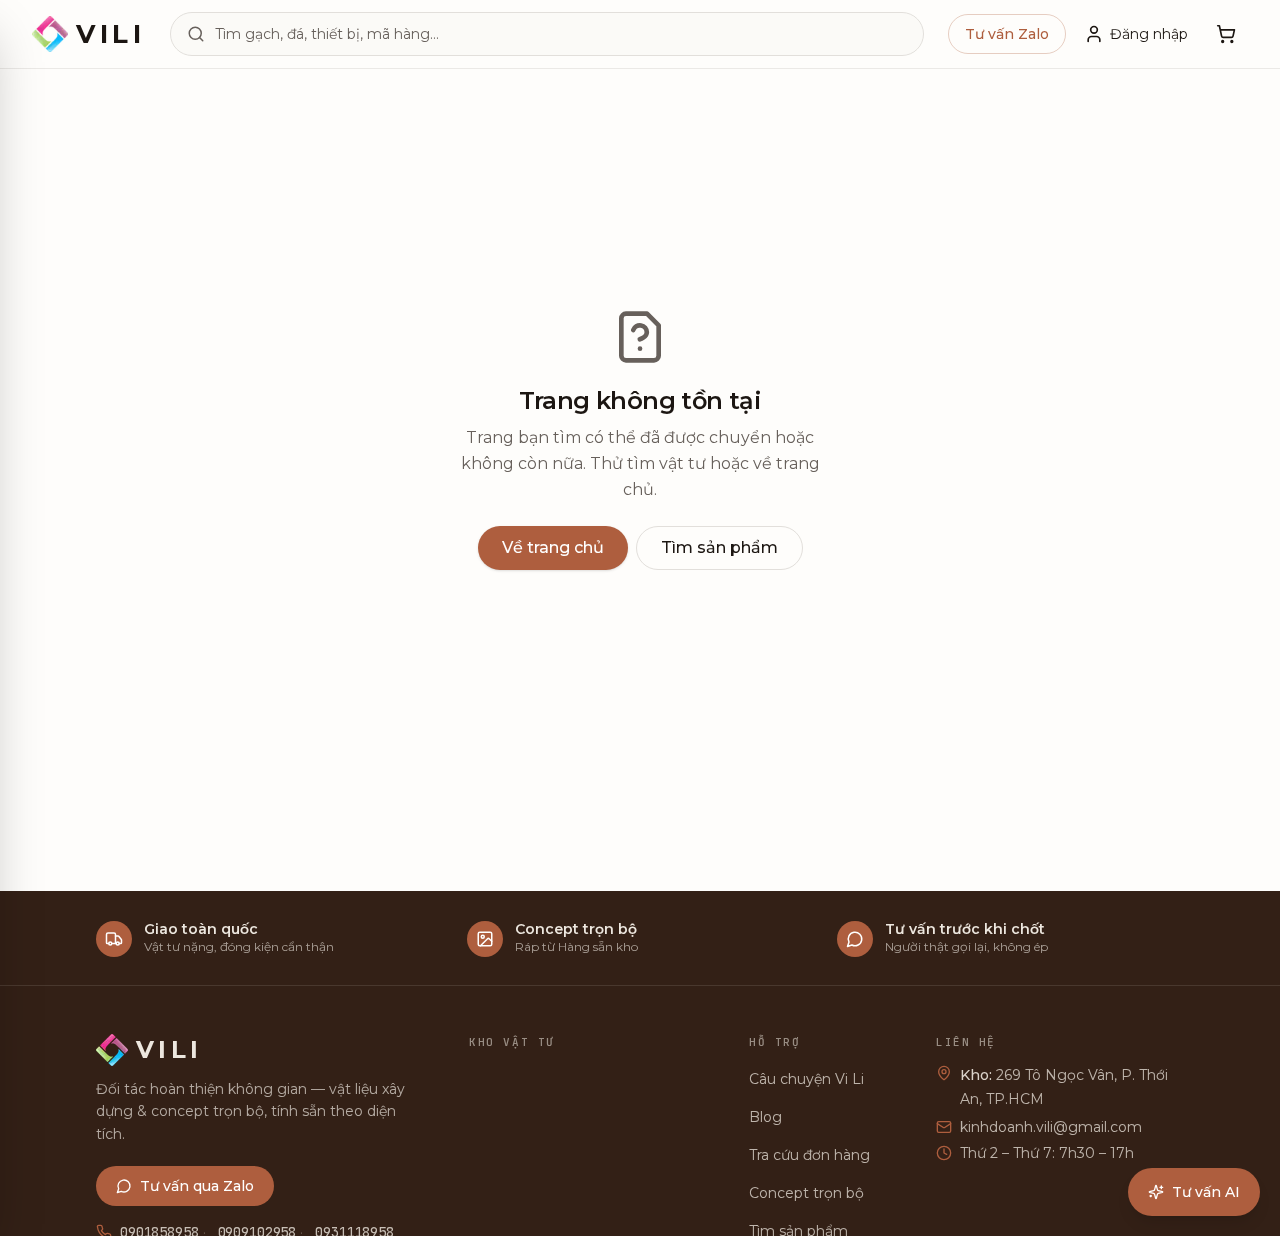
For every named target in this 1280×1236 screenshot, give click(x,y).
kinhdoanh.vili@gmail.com (1051, 1127)
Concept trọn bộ (806, 1193)
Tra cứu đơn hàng (809, 1155)
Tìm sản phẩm (719, 547)
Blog (765, 1117)
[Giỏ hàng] (1226, 34)
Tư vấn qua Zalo (197, 1186)
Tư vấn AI (1206, 1192)
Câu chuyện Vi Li (806, 1079)
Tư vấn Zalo (1007, 34)
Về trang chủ (553, 547)
